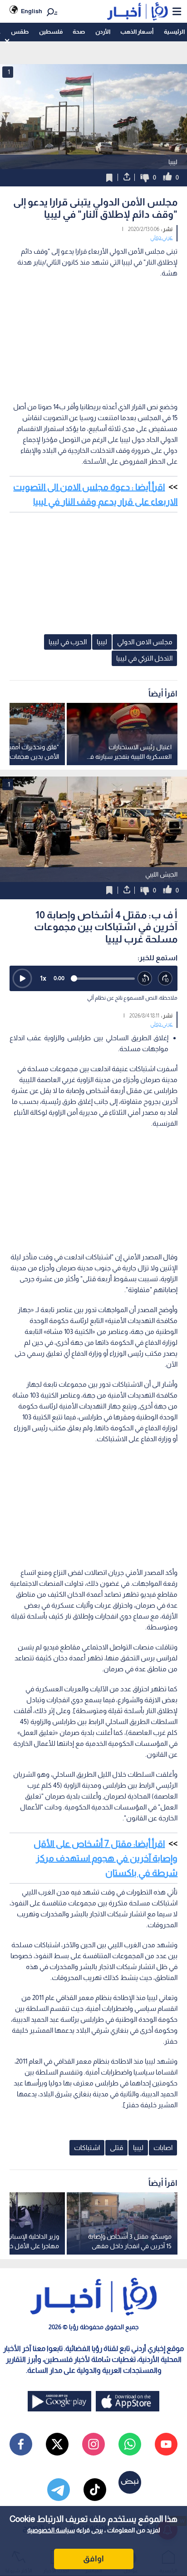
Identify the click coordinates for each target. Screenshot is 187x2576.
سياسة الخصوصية (51, 2530)
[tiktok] (95, 2490)
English (32, 11)
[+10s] (165, 979)
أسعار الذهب (137, 32)
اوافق (93, 2559)
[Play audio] (22, 978)
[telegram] (59, 2490)
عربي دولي (161, 237)
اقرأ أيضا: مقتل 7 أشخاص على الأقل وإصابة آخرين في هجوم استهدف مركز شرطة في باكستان (106, 1858)
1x (43, 978)
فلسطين (51, 32)
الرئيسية (174, 32)
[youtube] (166, 2444)
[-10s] (145, 979)
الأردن (103, 32)
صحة (79, 32)
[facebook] (21, 2444)
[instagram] (93, 2444)
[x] (57, 2444)
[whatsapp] (130, 2444)
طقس (20, 32)
